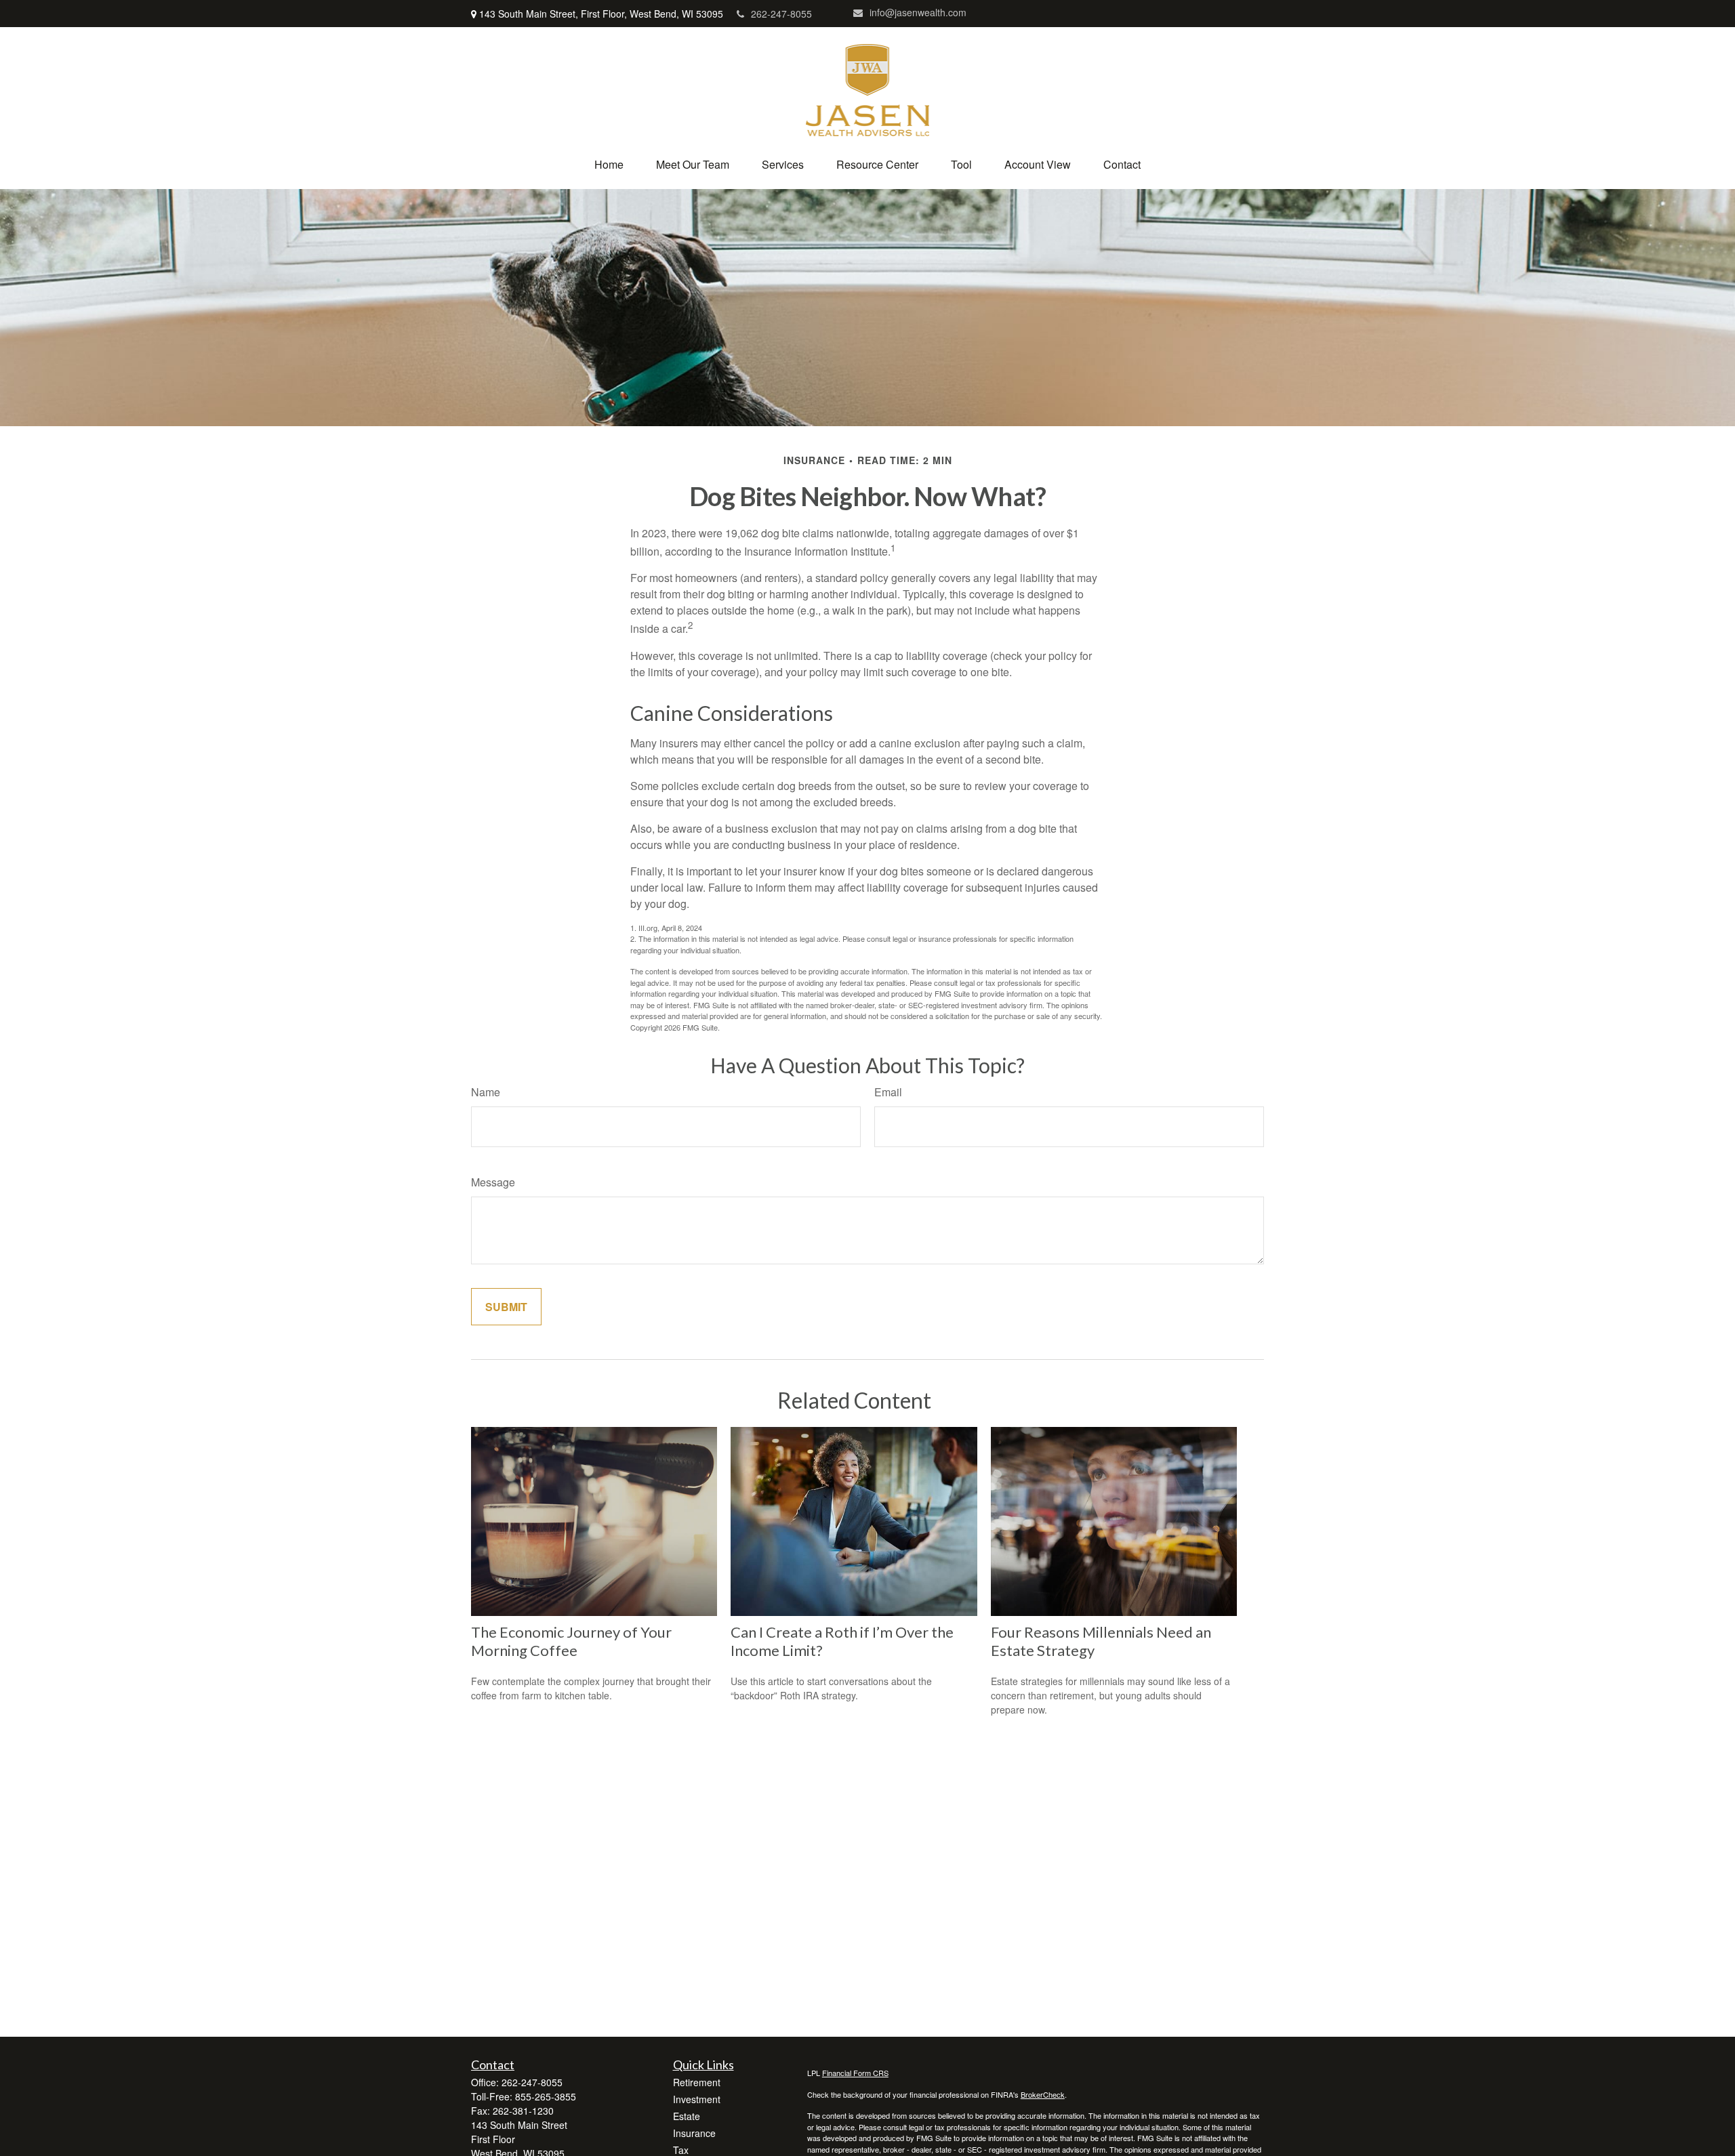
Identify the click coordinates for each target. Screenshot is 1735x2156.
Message (493, 1182)
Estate (687, 2116)
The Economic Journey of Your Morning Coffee (571, 1641)
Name (486, 1092)
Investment (697, 2099)
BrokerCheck (1043, 2094)
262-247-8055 (781, 14)
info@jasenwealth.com (918, 12)
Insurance (694, 2133)
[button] (609, 164)
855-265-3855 (546, 2096)
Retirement (697, 2082)
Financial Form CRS (855, 2073)
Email (888, 1092)
